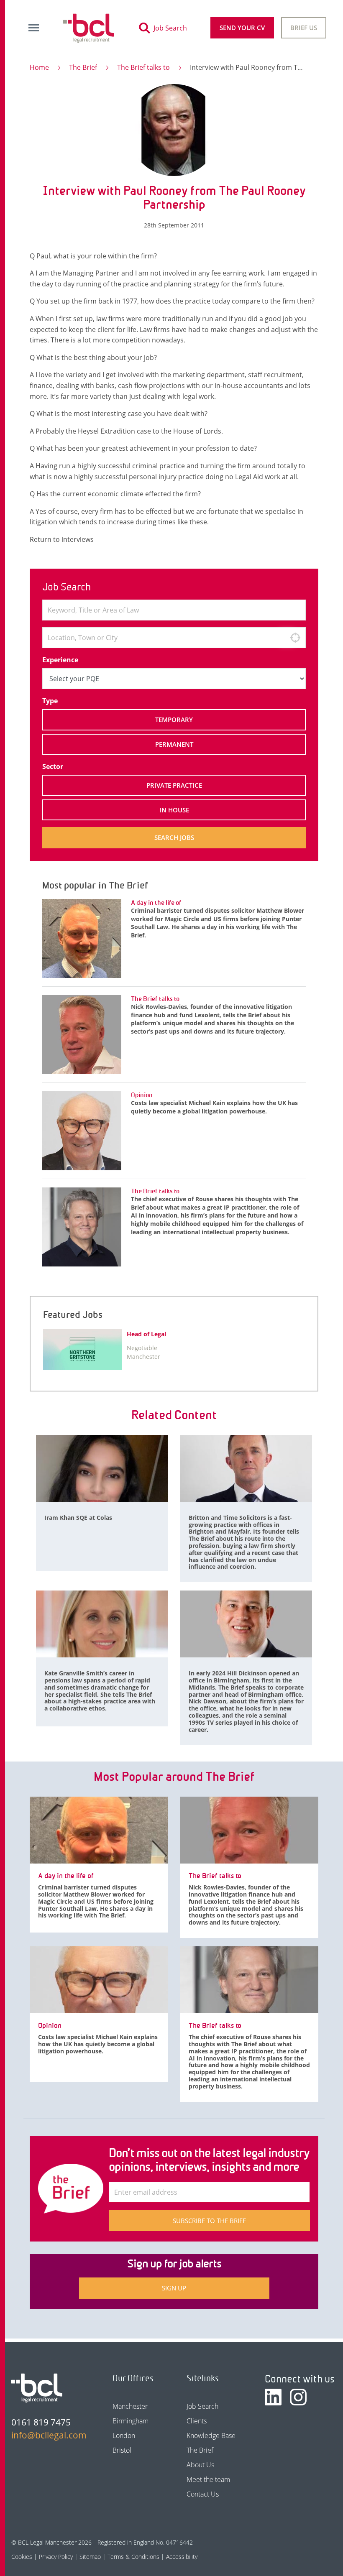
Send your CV (242, 28)
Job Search (202, 2406)
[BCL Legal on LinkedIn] (273, 2397)
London (124, 2436)
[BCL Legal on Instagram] (298, 2397)
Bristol (122, 2450)
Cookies (22, 2557)
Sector (53, 766)
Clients (197, 2421)
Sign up (174, 2288)
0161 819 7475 (41, 2422)
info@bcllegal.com (47, 2435)
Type (50, 701)
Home (39, 67)
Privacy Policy (56, 2557)
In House (174, 810)
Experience (60, 660)
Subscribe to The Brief (209, 2221)
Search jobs (174, 837)
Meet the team (208, 2479)
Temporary (174, 720)
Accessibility (182, 2557)
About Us (200, 2465)
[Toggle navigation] (33, 28)
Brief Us (304, 28)
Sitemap (90, 2557)
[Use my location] (295, 638)
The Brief (83, 67)
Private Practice (174, 785)
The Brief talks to (143, 67)
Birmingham (131, 2421)
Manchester (130, 2406)
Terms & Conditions (133, 2557)
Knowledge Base (211, 2436)
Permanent (174, 744)
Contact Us (203, 2494)
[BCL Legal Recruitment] (37, 2388)
